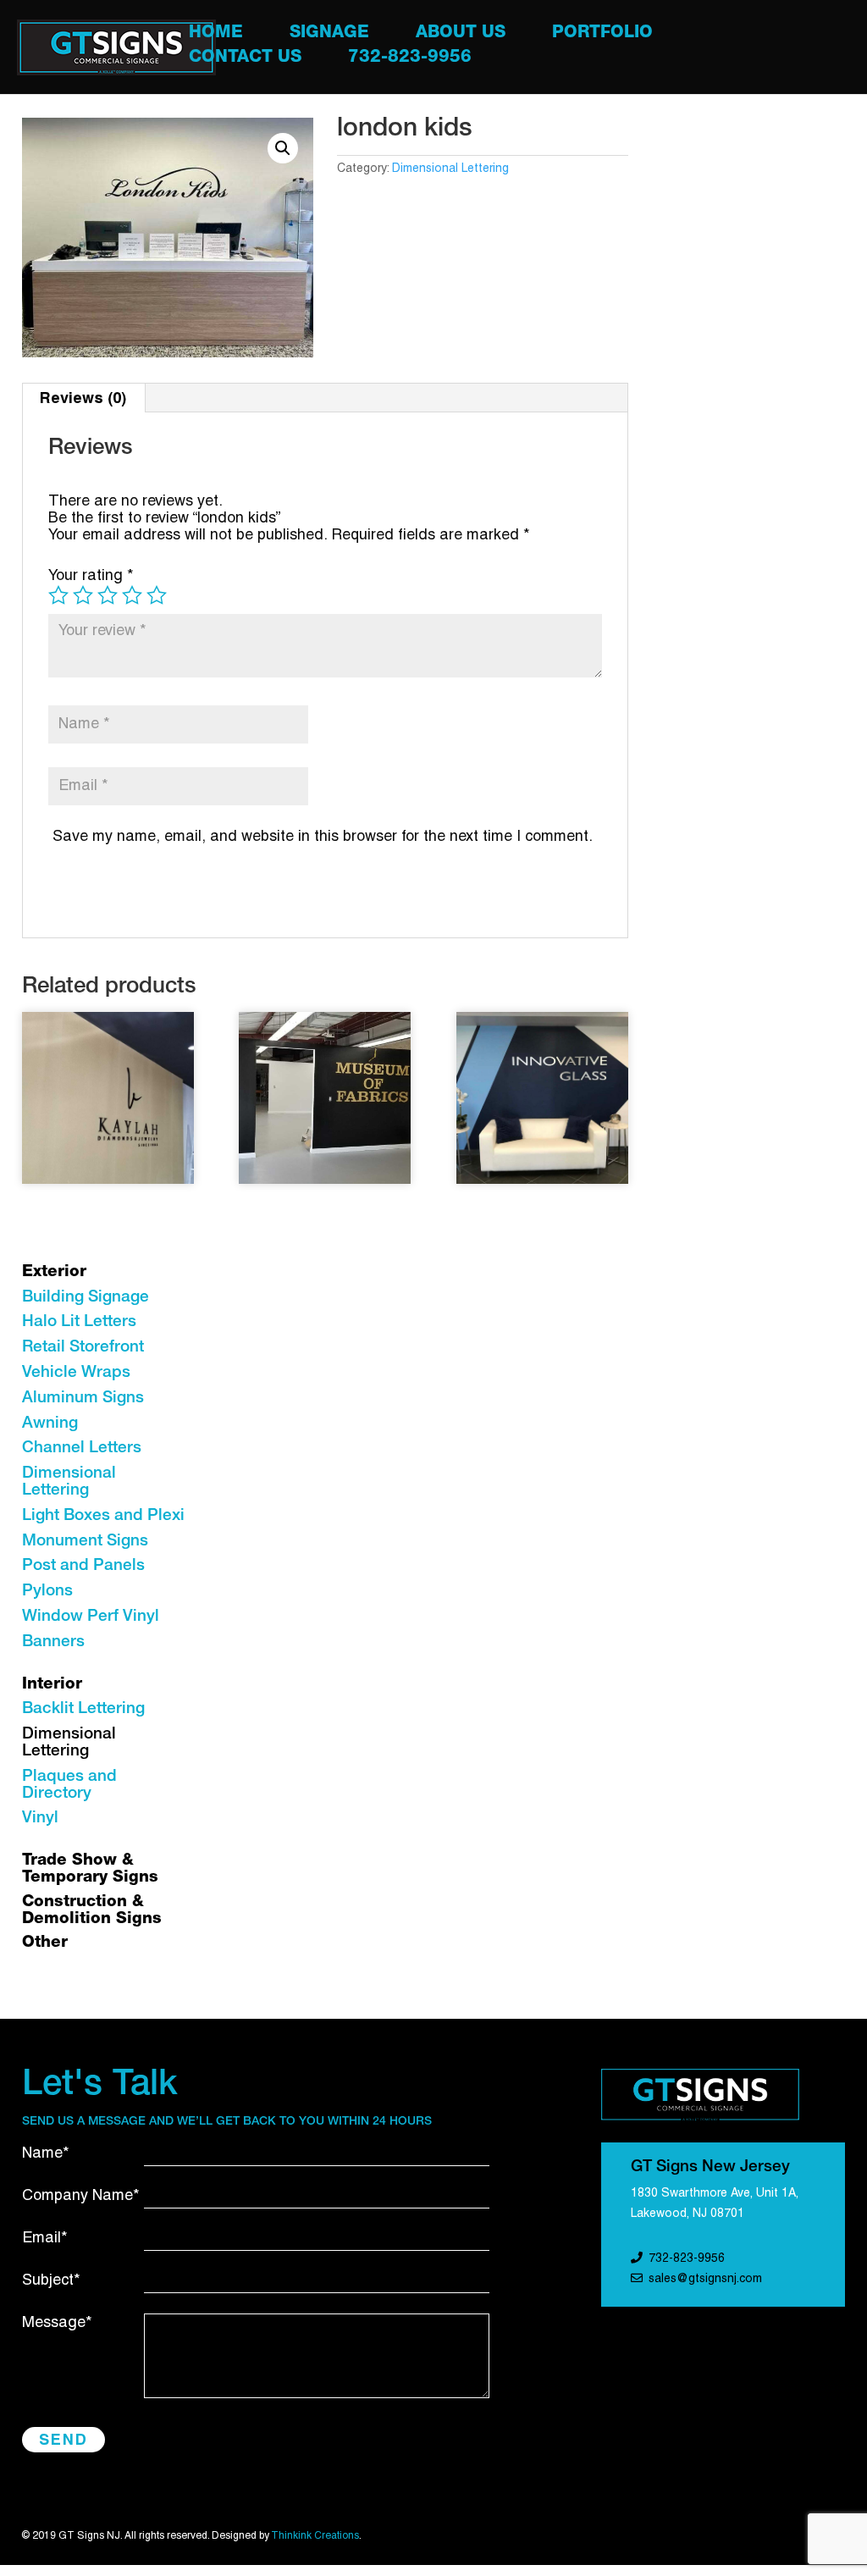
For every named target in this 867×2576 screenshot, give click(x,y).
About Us (461, 35)
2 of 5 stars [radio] (83, 595)
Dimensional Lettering (450, 169)
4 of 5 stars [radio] (132, 595)
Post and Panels (83, 1566)
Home (216, 35)
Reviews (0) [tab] (83, 398)
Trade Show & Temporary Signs (90, 1869)
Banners (53, 1642)
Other (45, 1943)
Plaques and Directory (69, 1786)
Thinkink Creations (315, 2536)
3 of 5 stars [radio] (108, 595)
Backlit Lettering (83, 1709)
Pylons (47, 1592)
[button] (283, 148)
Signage (329, 35)
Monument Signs (85, 1542)
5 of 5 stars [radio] (157, 595)
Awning (50, 1424)
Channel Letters (82, 1448)
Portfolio (602, 35)
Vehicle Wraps (76, 1373)
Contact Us (245, 60)
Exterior (54, 1272)
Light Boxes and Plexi (103, 1516)
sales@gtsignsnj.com (705, 2279)
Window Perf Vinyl (91, 1617)
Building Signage (86, 1298)
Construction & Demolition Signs (92, 1911)
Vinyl (40, 1819)
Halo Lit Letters (79, 1322)
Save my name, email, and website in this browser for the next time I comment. (323, 837)
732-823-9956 (410, 60)
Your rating (91, 576)
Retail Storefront (83, 1348)
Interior (52, 1685)
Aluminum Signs (83, 1399)
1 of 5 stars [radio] (58, 595)
